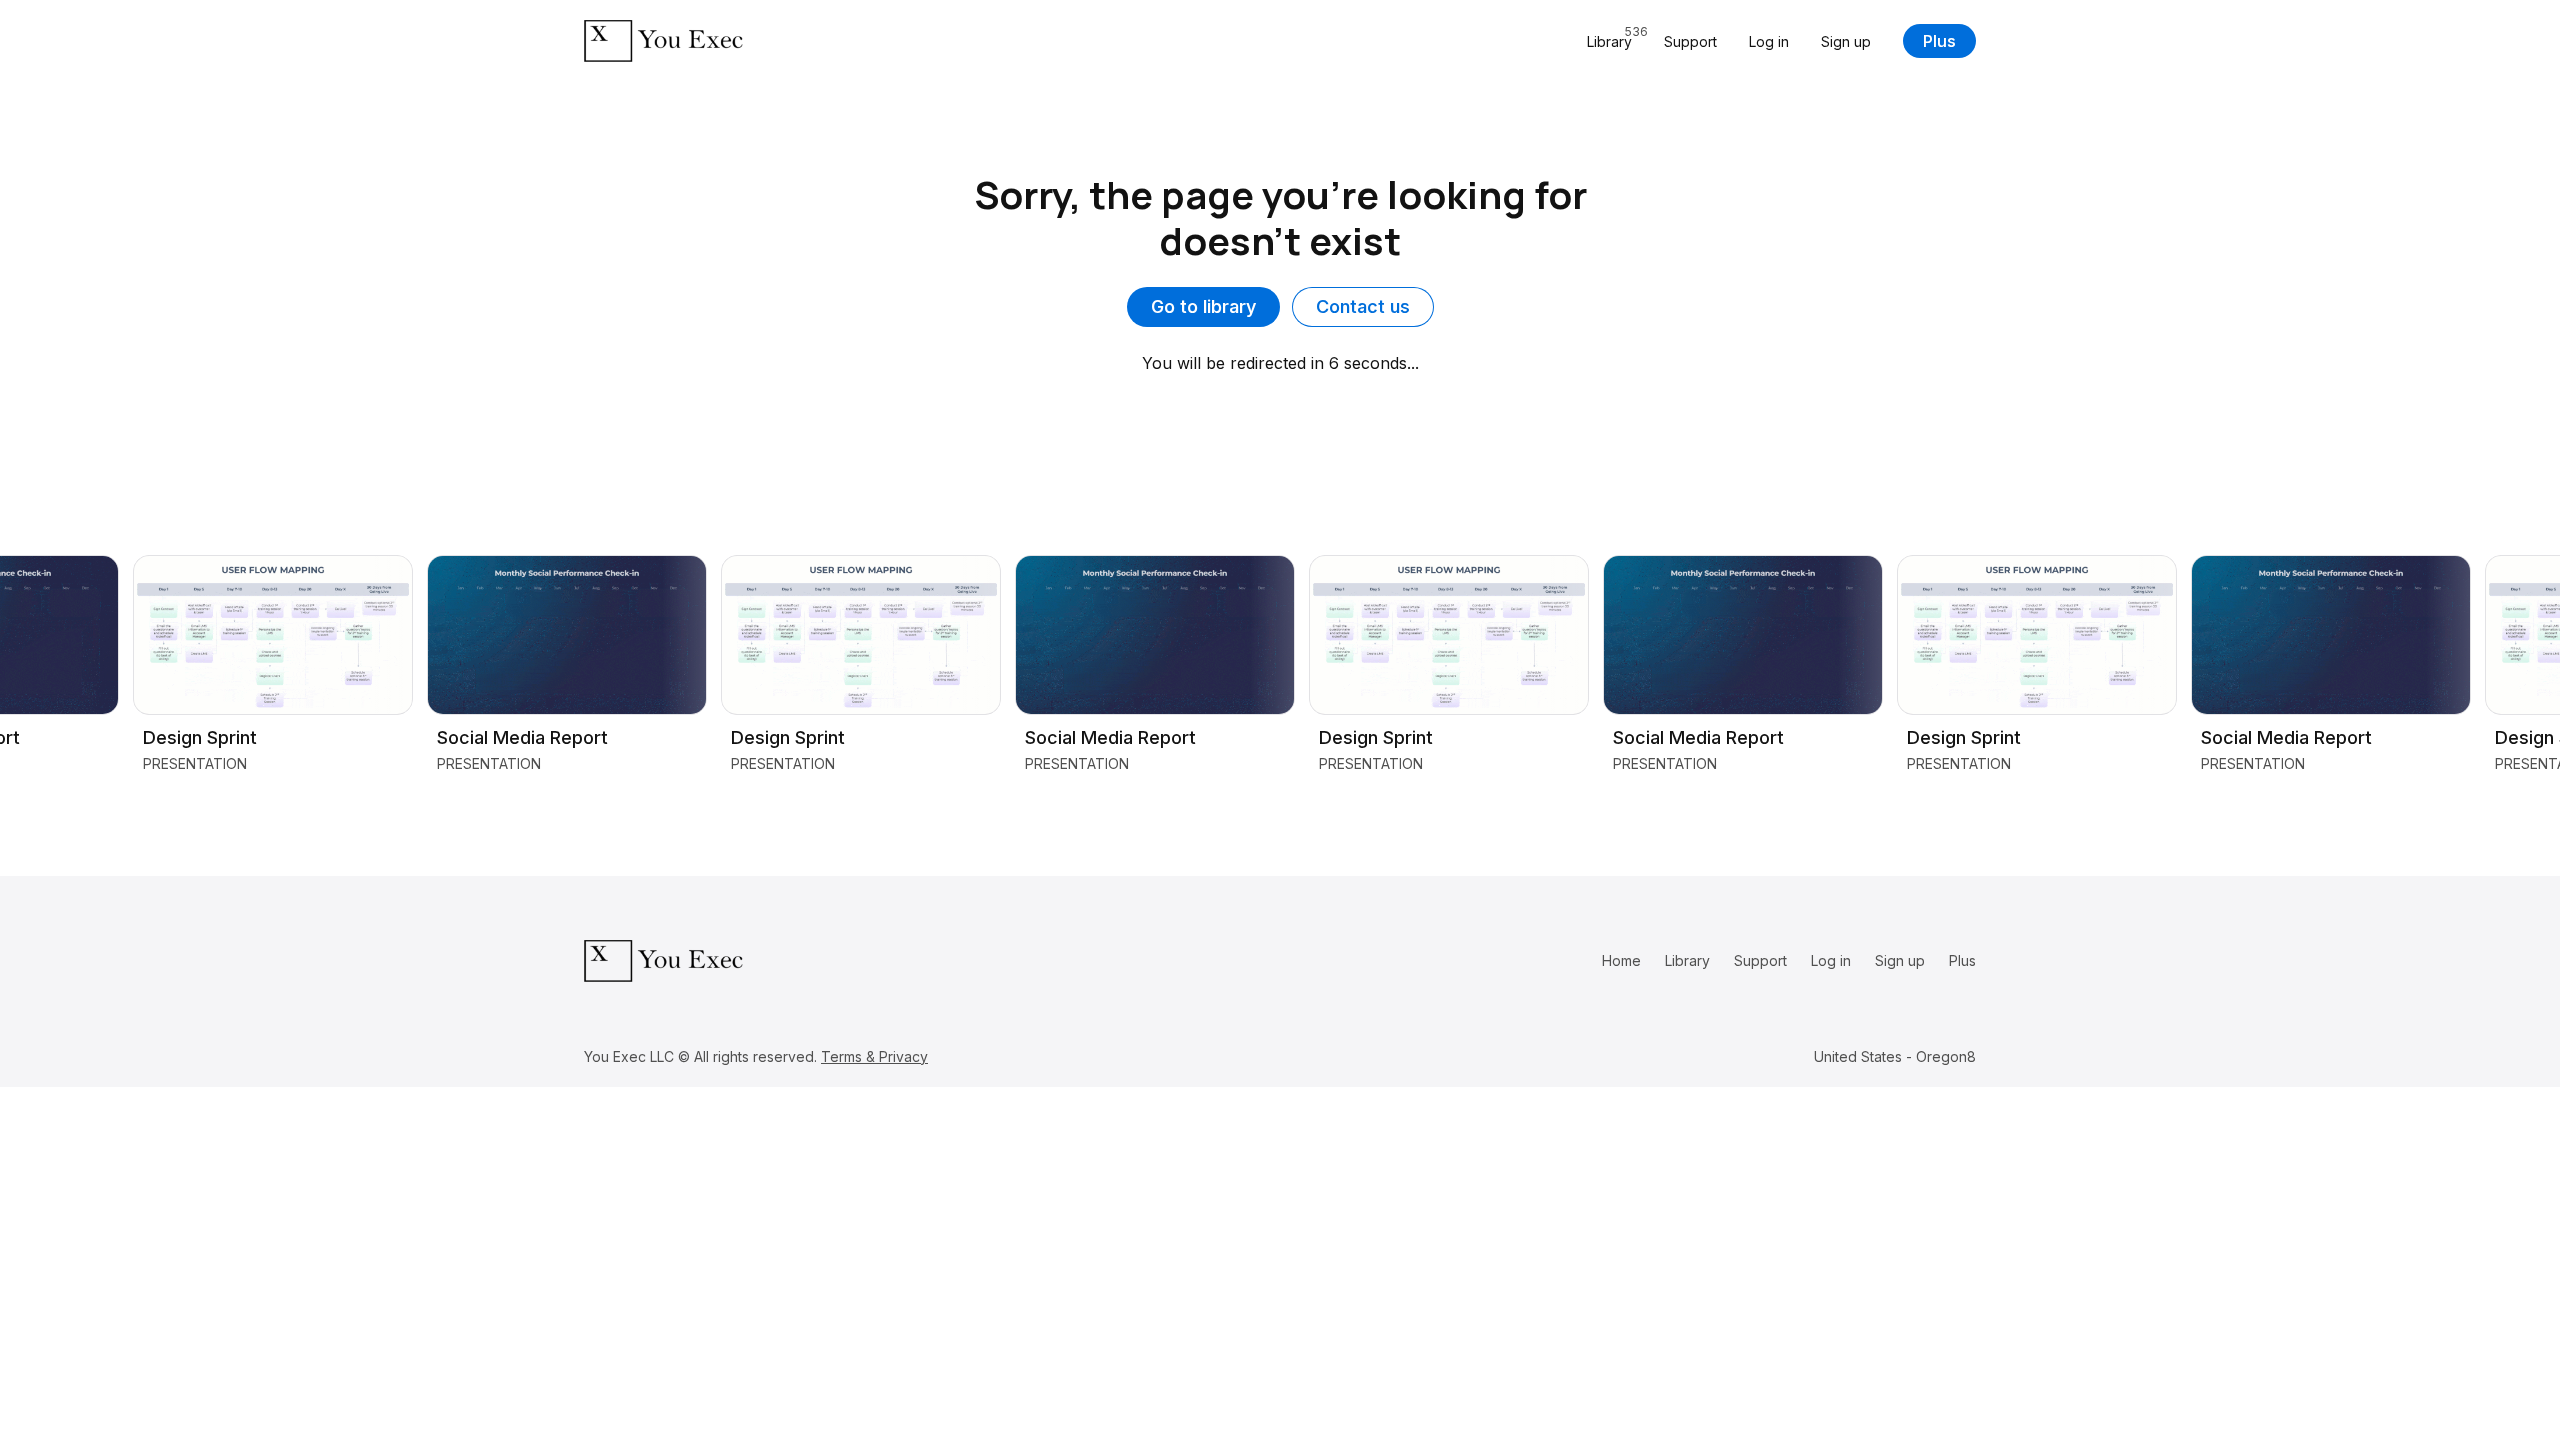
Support (1690, 41)
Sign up (1846, 41)
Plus (1939, 41)
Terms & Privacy (874, 1056)
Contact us (1363, 306)
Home (1621, 960)
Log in (1769, 41)
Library (1687, 960)
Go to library (1203, 306)
